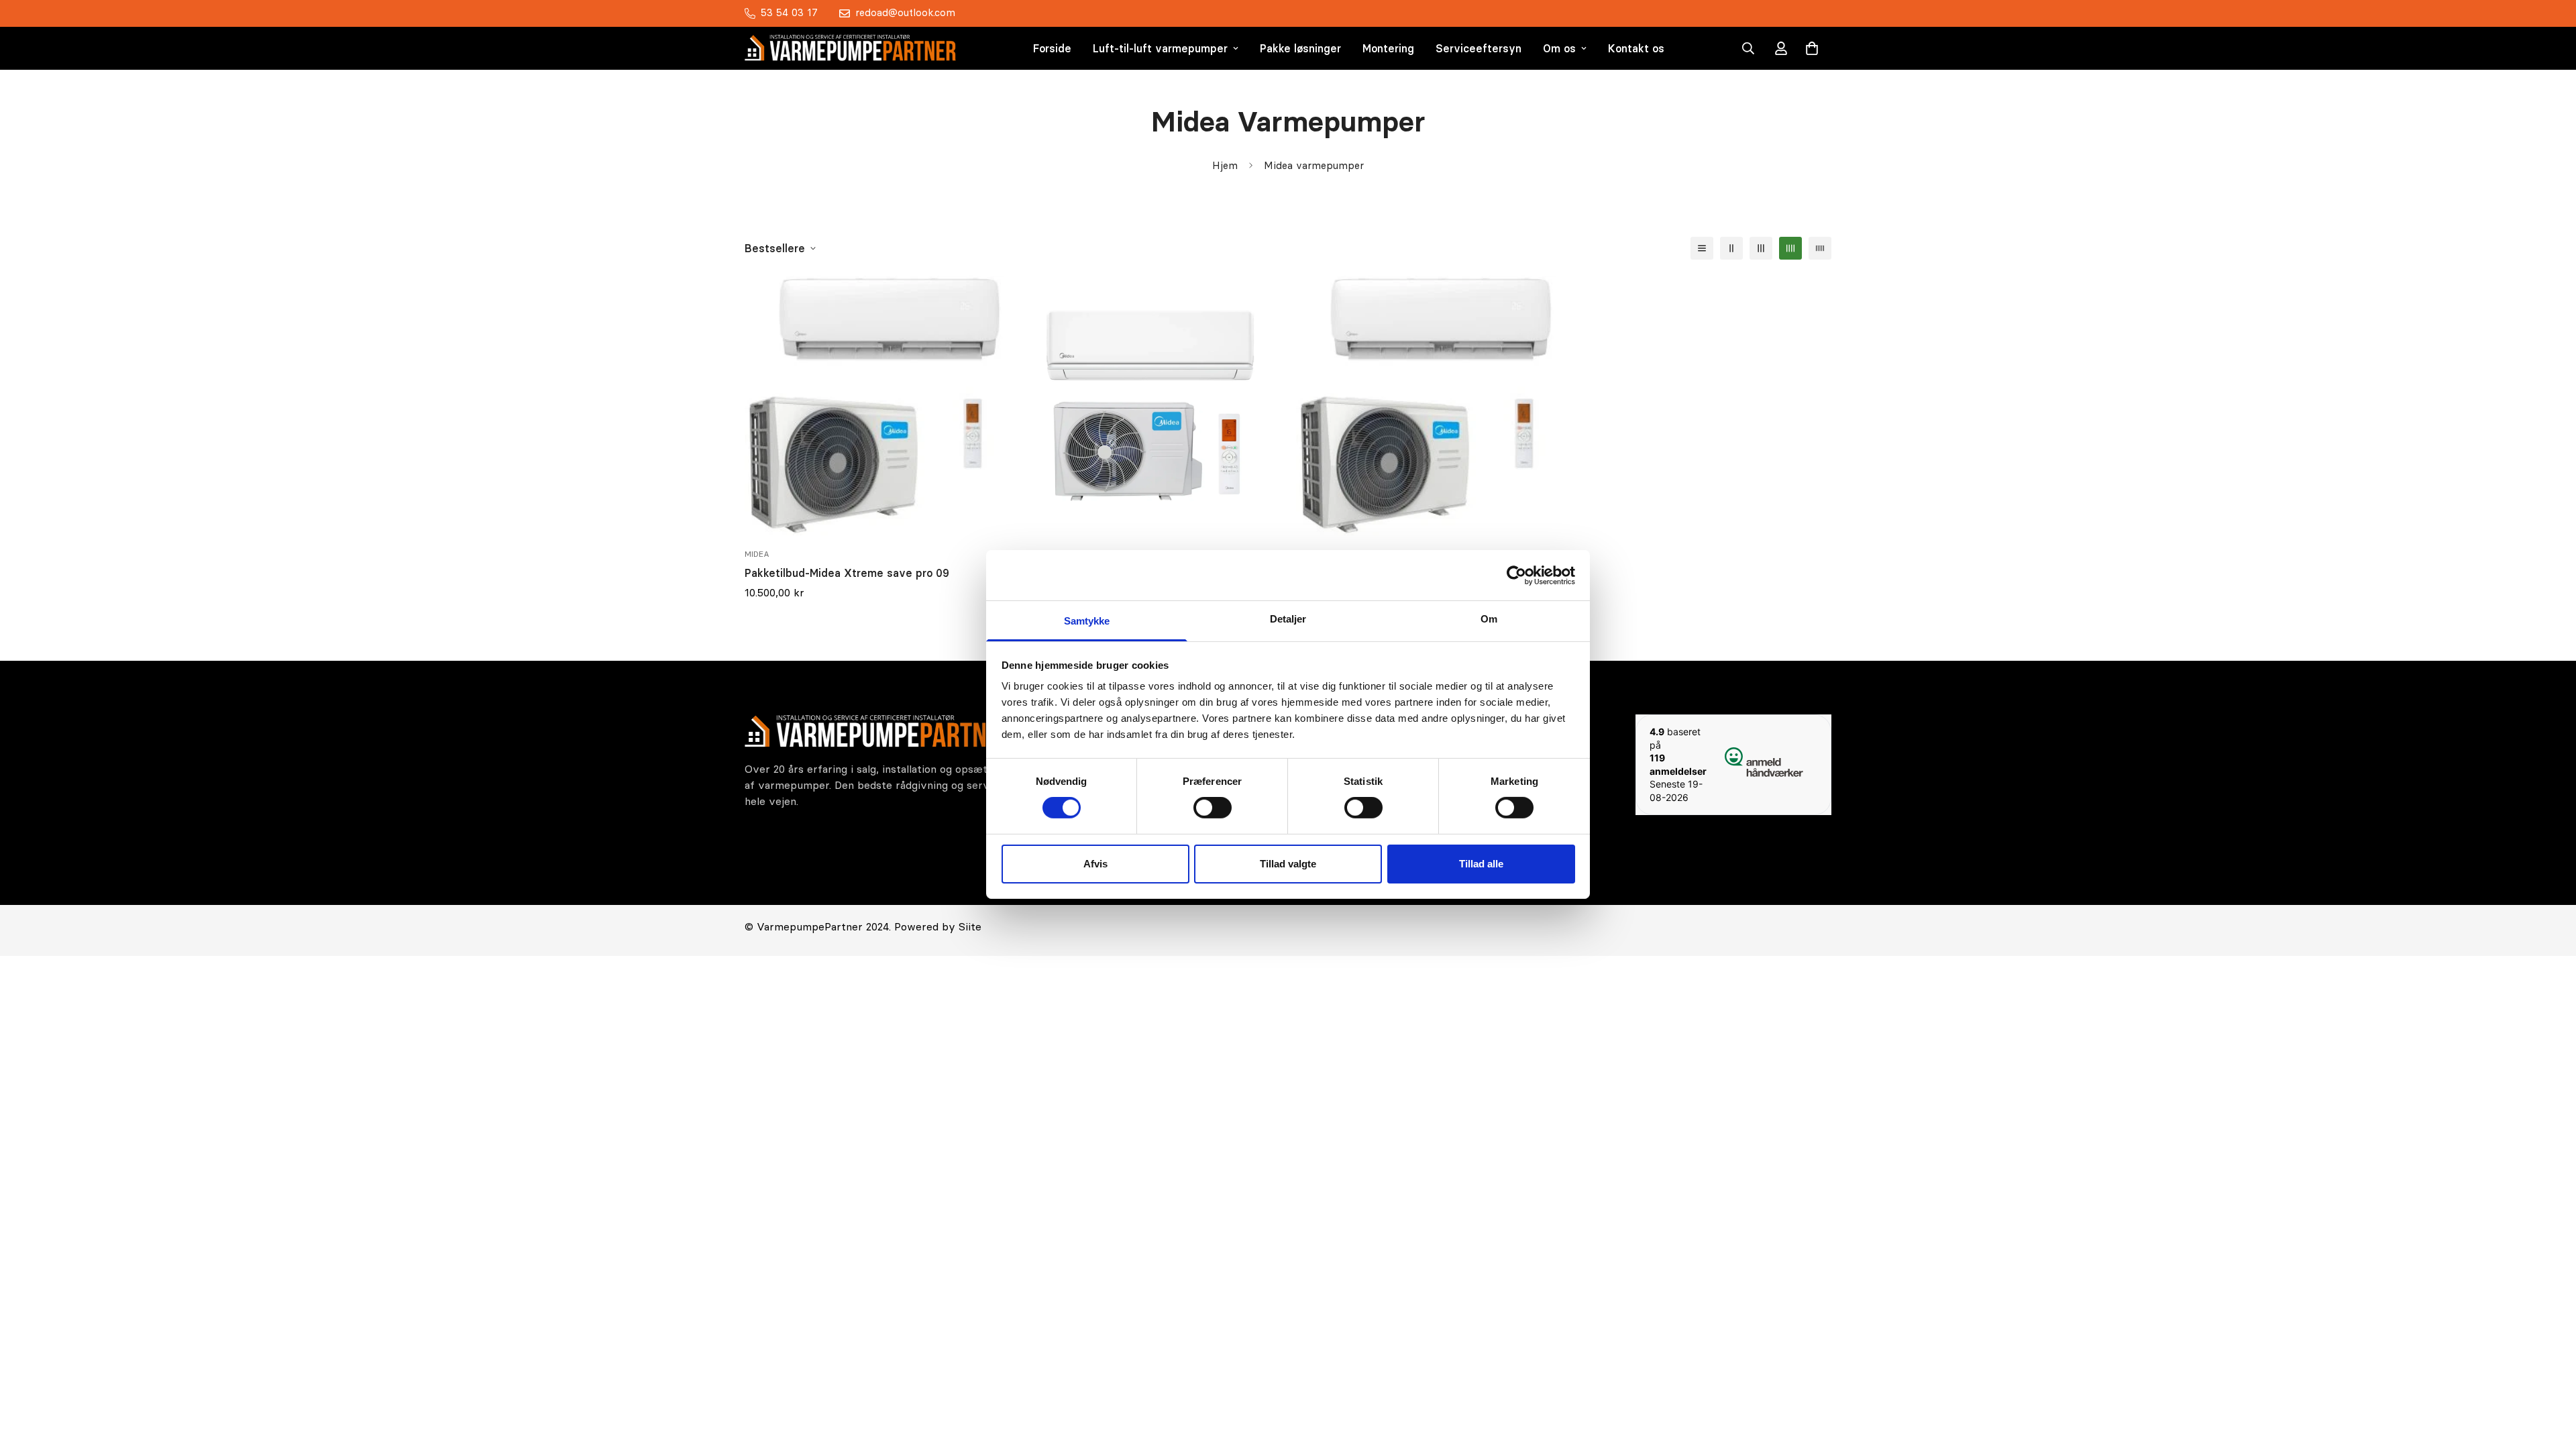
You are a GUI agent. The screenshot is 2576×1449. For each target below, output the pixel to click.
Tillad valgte (1288, 864)
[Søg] (1748, 48)
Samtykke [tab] (1087, 621)
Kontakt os (1636, 48)
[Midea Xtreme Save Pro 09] (1426, 406)
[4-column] (1790, 248)
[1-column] (1702, 248)
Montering (1388, 48)
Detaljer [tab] (1288, 619)
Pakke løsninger (1300, 48)
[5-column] (1820, 248)
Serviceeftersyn (1479, 48)
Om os (1559, 48)
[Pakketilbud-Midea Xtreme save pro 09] (874, 406)
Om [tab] (1489, 619)
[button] (1812, 48)
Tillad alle (1481, 864)
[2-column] (1731, 248)
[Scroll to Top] (2550, 1376)
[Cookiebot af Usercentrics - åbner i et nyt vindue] (1516, 575)
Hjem (1225, 165)
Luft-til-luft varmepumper (1160, 48)
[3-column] (1761, 248)
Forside (1052, 48)
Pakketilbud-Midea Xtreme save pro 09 (847, 573)
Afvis (1095, 864)
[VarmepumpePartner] (850, 48)
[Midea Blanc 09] (1150, 406)
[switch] (1213, 808)
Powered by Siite (938, 926)
